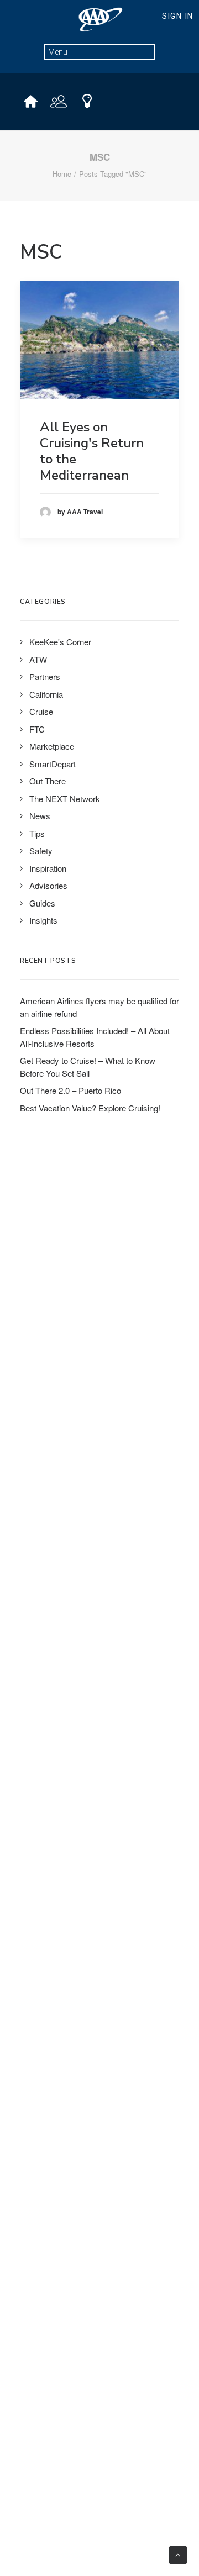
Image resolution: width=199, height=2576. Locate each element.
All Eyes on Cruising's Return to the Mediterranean (92, 451)
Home (62, 174)
